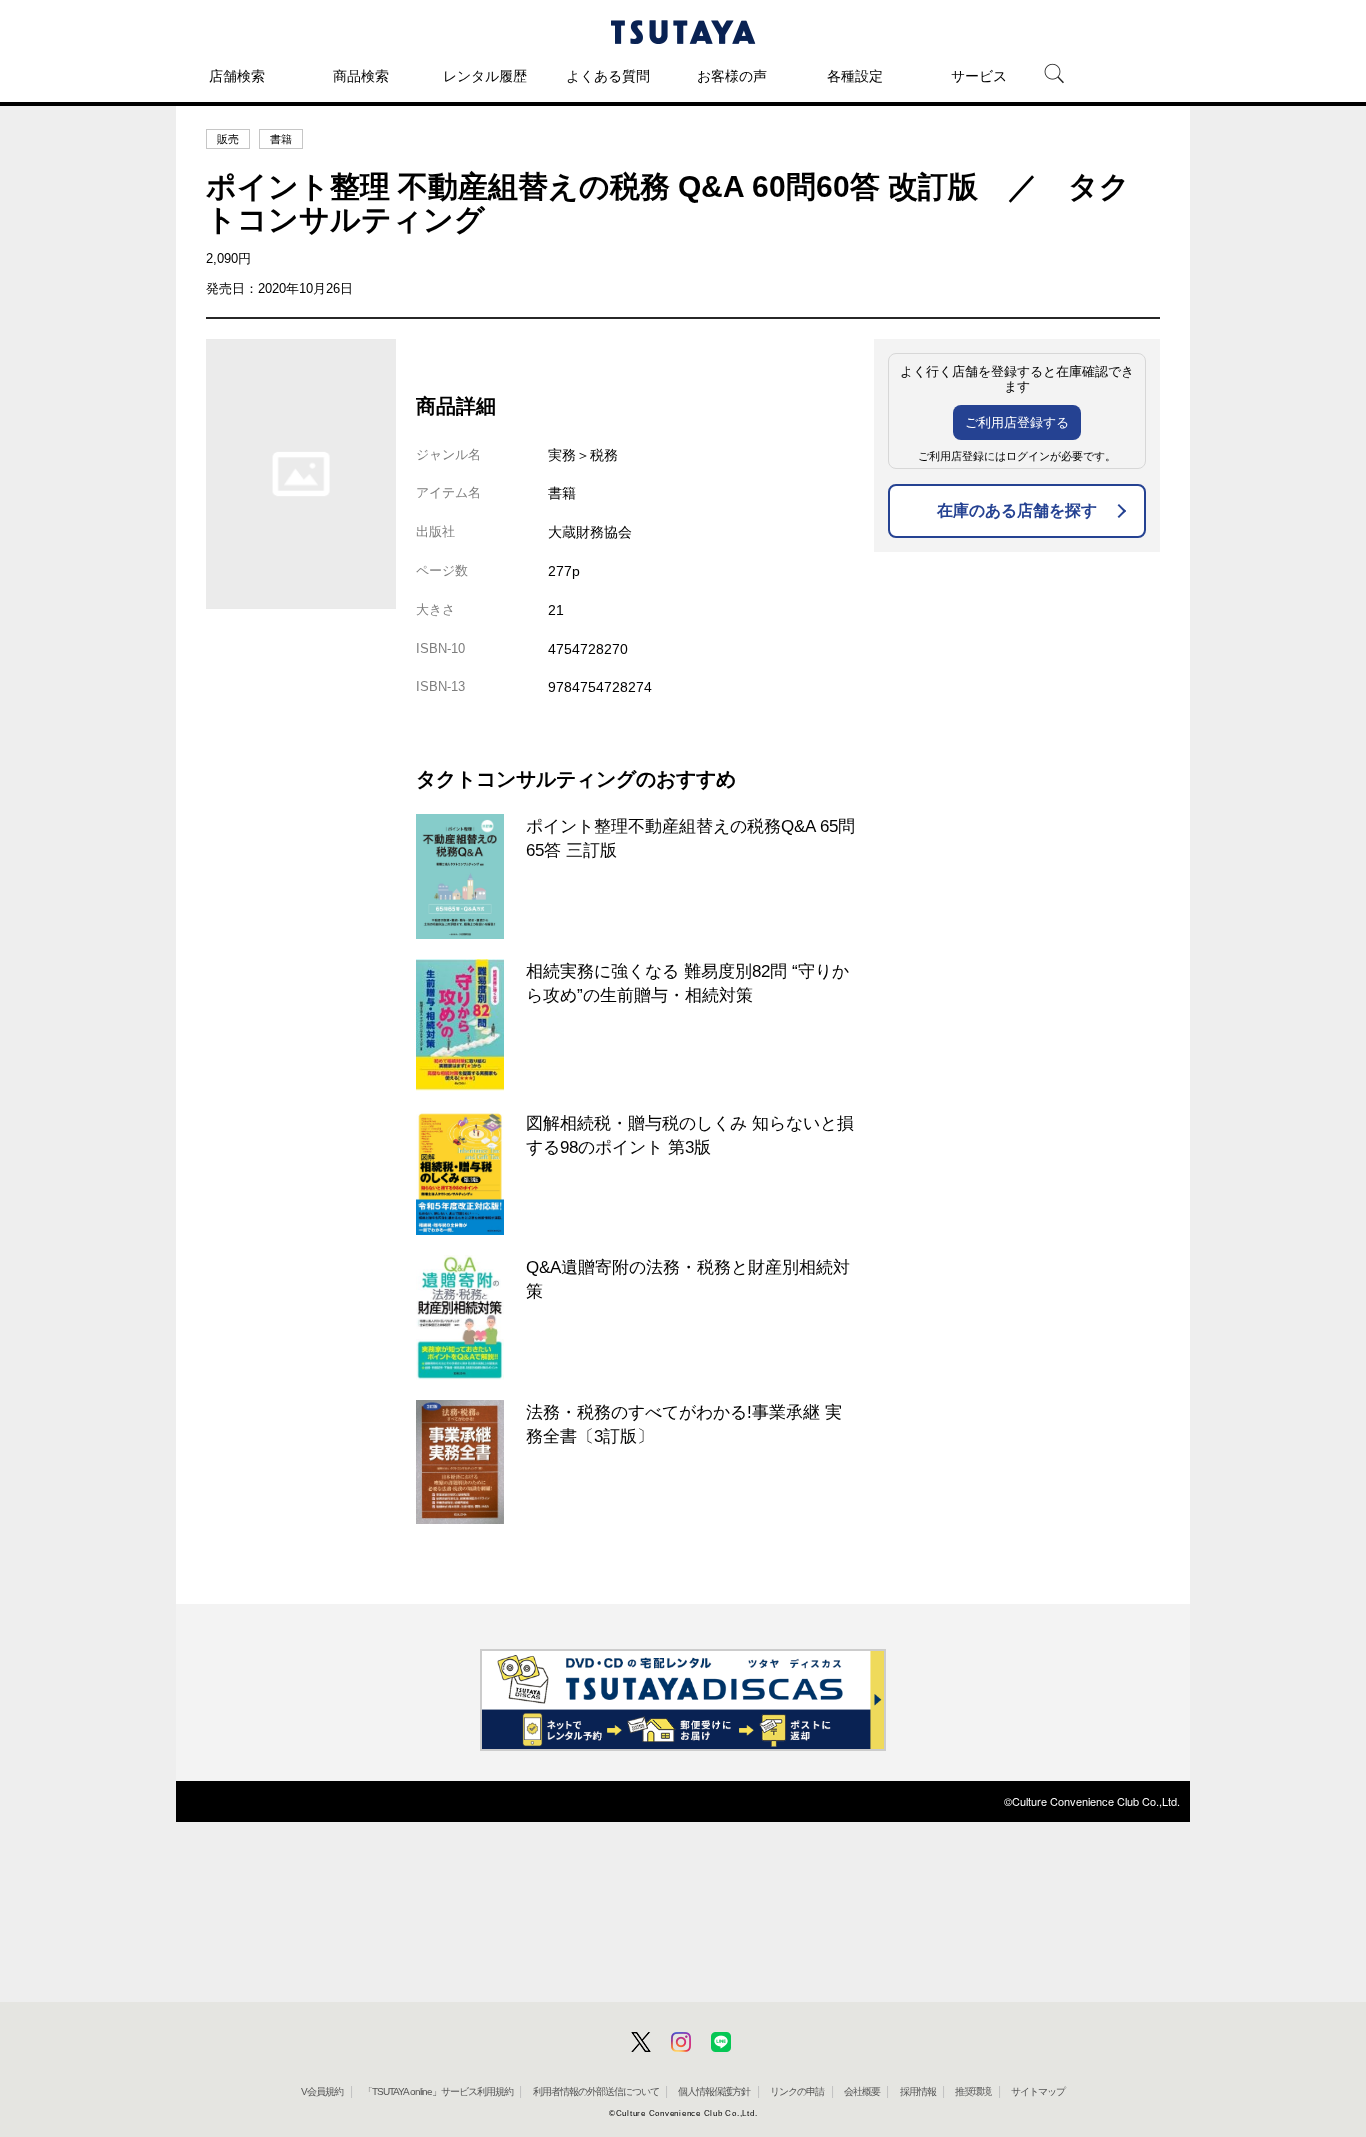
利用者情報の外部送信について (596, 2091)
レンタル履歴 (485, 76)
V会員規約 (322, 2091)
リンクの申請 (797, 2091)
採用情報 (918, 2091)
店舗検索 (237, 76)
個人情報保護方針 (714, 2091)
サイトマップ (1038, 2091)
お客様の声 (732, 76)
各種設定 (855, 76)
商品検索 (361, 76)
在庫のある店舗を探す (1017, 510)
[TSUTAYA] (683, 32)
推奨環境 (973, 2091)
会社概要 (862, 2091)
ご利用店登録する (1017, 422)
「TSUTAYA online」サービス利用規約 (438, 2091)
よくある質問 (608, 76)
